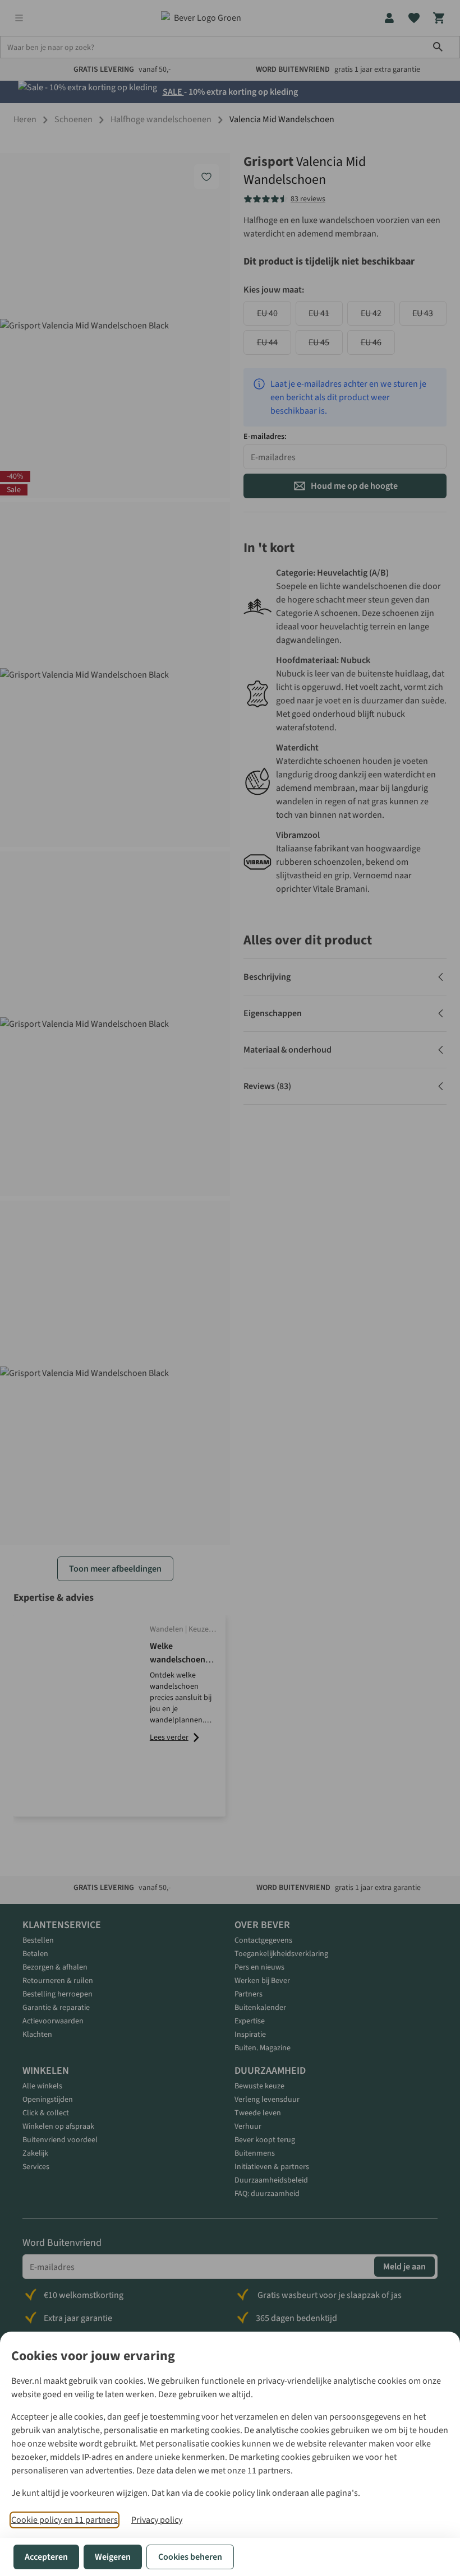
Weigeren (113, 2557)
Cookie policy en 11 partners (65, 2520)
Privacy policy (157, 2520)
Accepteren (46, 2557)
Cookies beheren (190, 2557)
